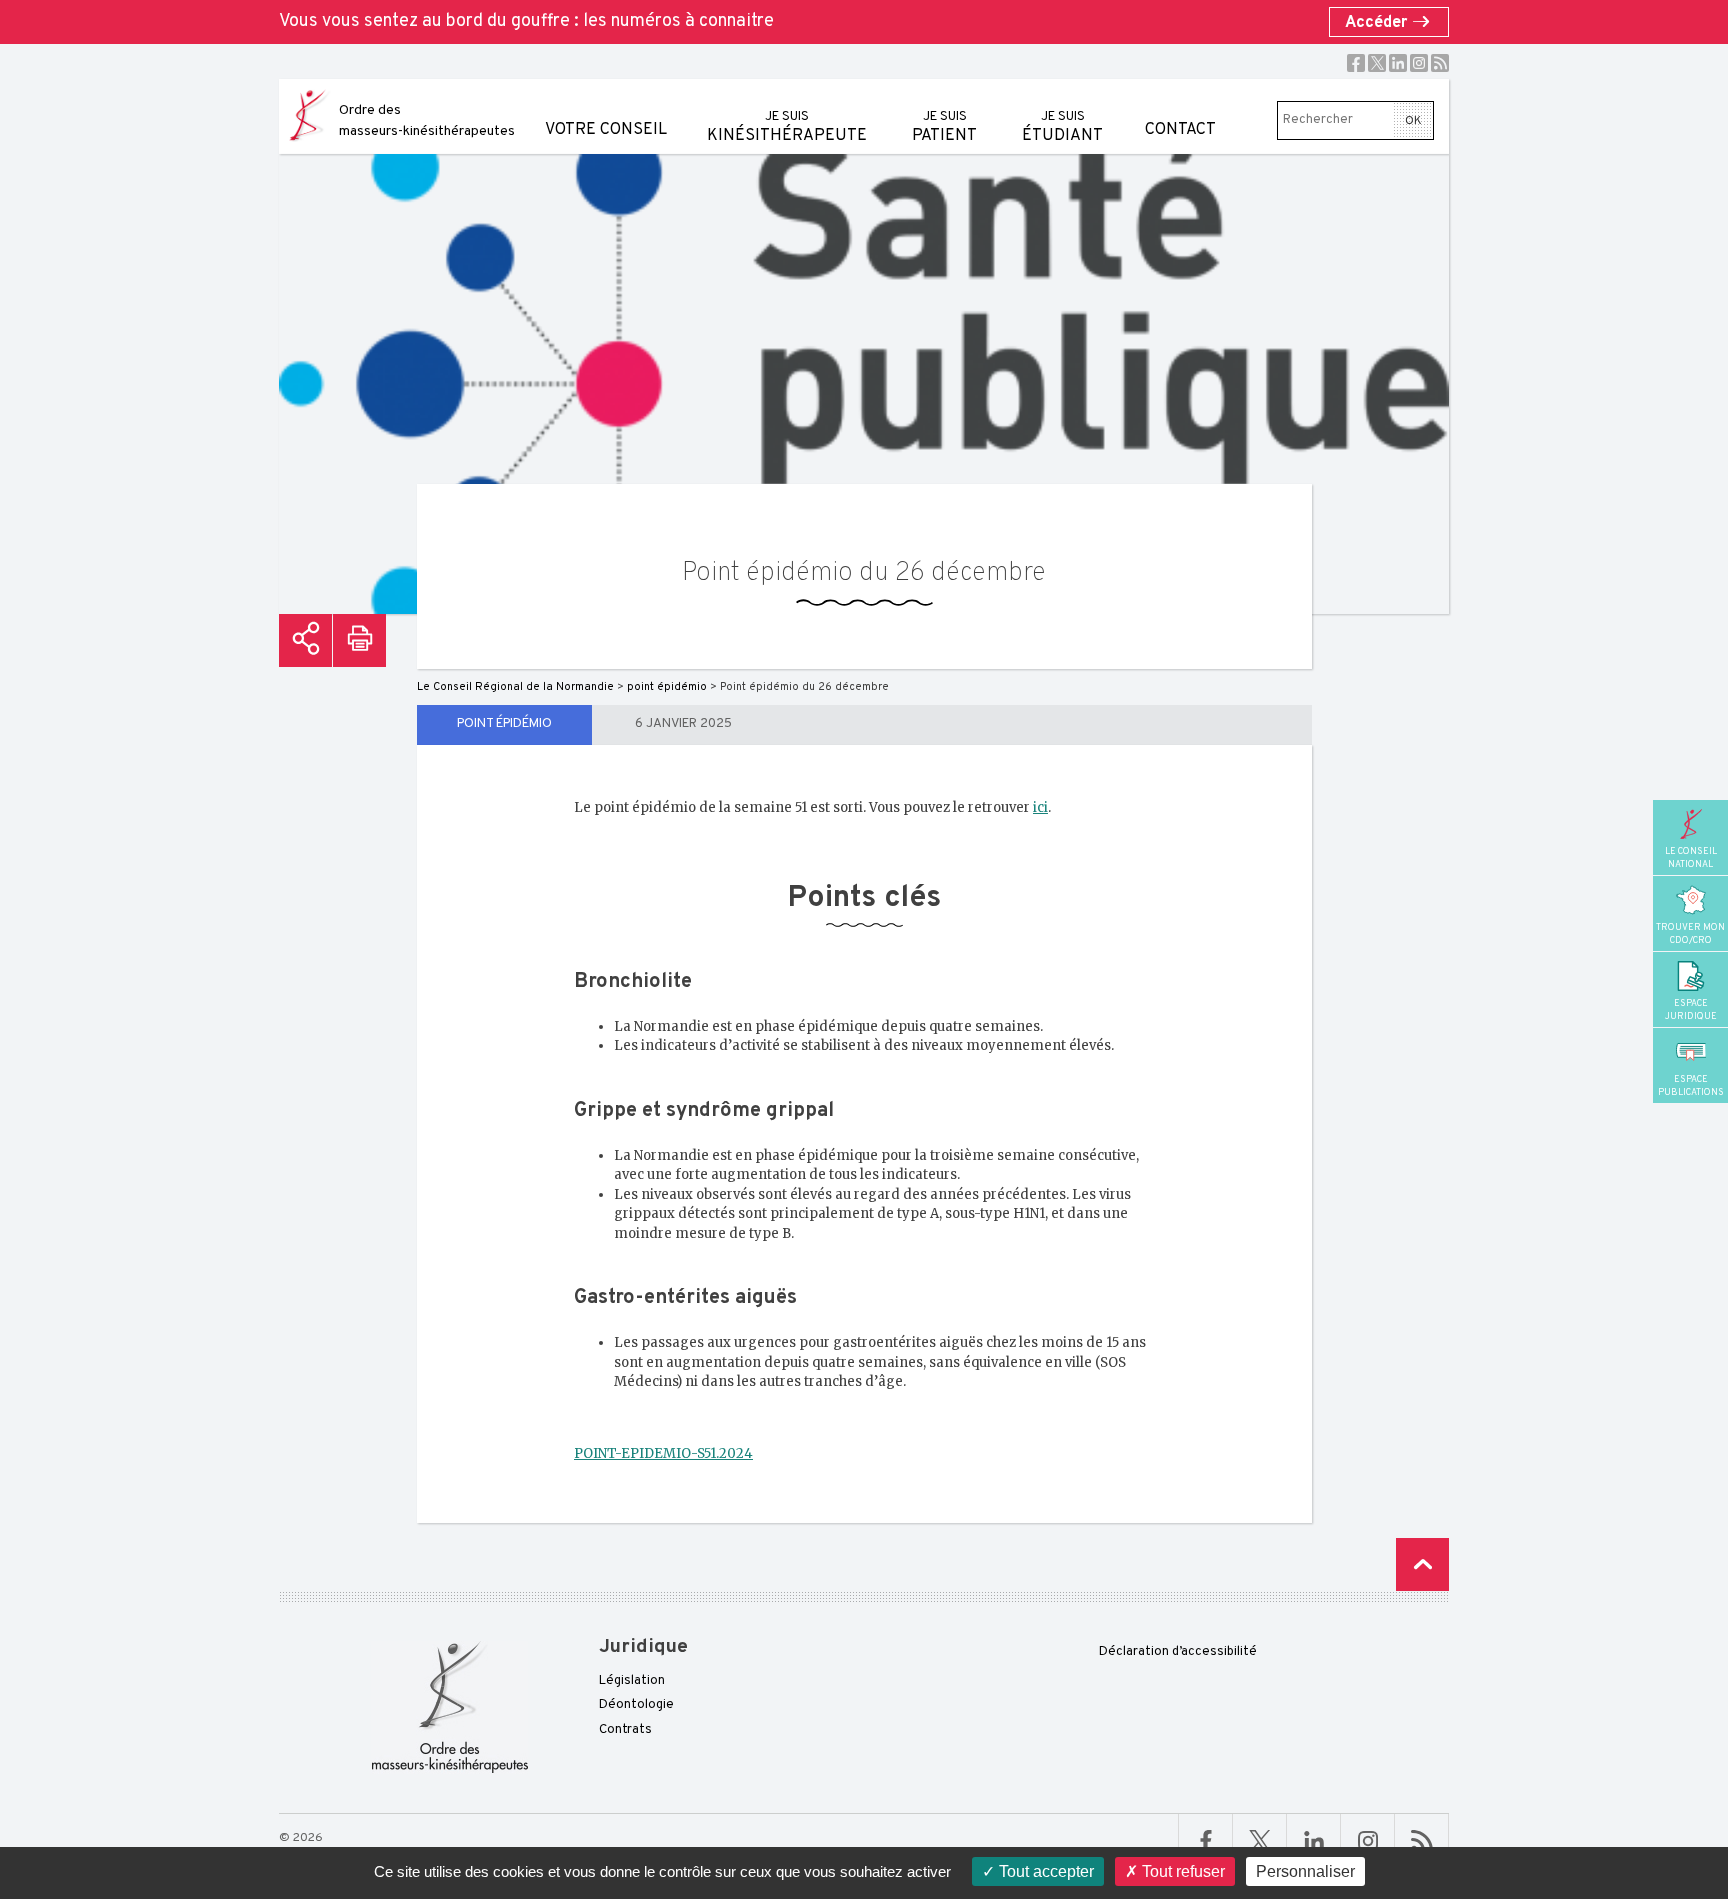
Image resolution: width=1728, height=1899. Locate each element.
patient (944, 127)
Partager (305, 640)
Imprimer (359, 640)
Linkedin (1398, 63)
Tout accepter (1044, 1871)
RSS (1440, 63)
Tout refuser (1181, 1871)
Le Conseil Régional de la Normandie (515, 687)
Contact (1180, 130)
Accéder (1378, 23)
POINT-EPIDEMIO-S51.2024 (663, 1453)
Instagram (1419, 63)
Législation (632, 1681)
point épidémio (504, 724)
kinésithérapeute (787, 127)
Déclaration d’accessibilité (1178, 1652)
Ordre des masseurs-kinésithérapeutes (427, 121)
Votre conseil (606, 130)
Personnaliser (1305, 1871)
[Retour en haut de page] (1422, 1564)
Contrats (625, 1730)
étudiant (1062, 127)
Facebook (1356, 63)
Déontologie (636, 1705)
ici (1040, 807)
